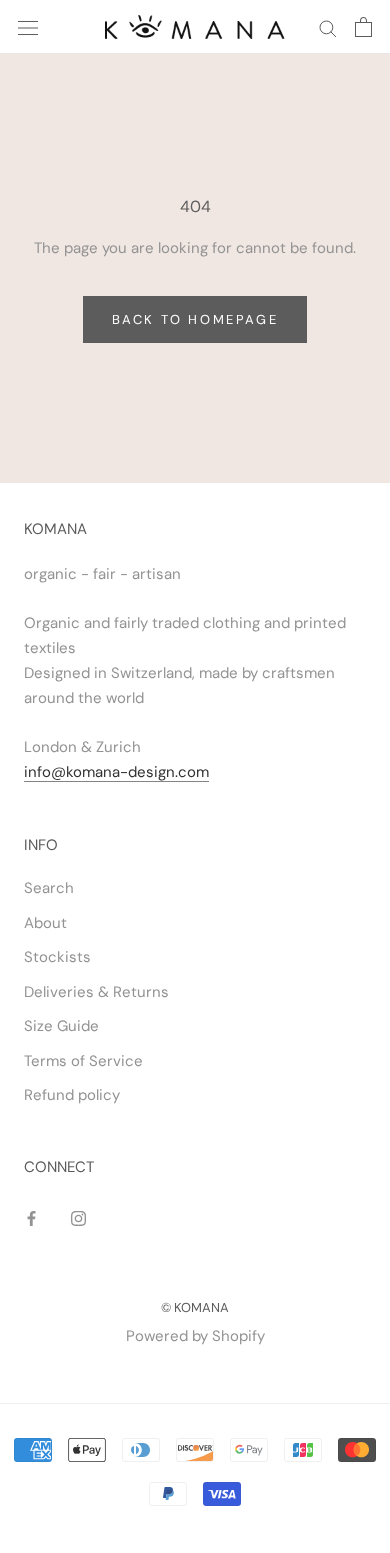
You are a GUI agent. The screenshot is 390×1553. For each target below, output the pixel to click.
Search (49, 888)
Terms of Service (83, 1061)
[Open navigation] (28, 26)
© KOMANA (195, 1307)
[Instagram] (78, 1218)
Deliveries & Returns (96, 992)
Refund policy (72, 1095)
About (45, 923)
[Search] (328, 27)
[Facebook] (31, 1218)
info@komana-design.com (116, 772)
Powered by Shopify (195, 1336)
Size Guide (61, 1026)
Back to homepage (195, 319)
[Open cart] (363, 27)
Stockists (57, 957)
